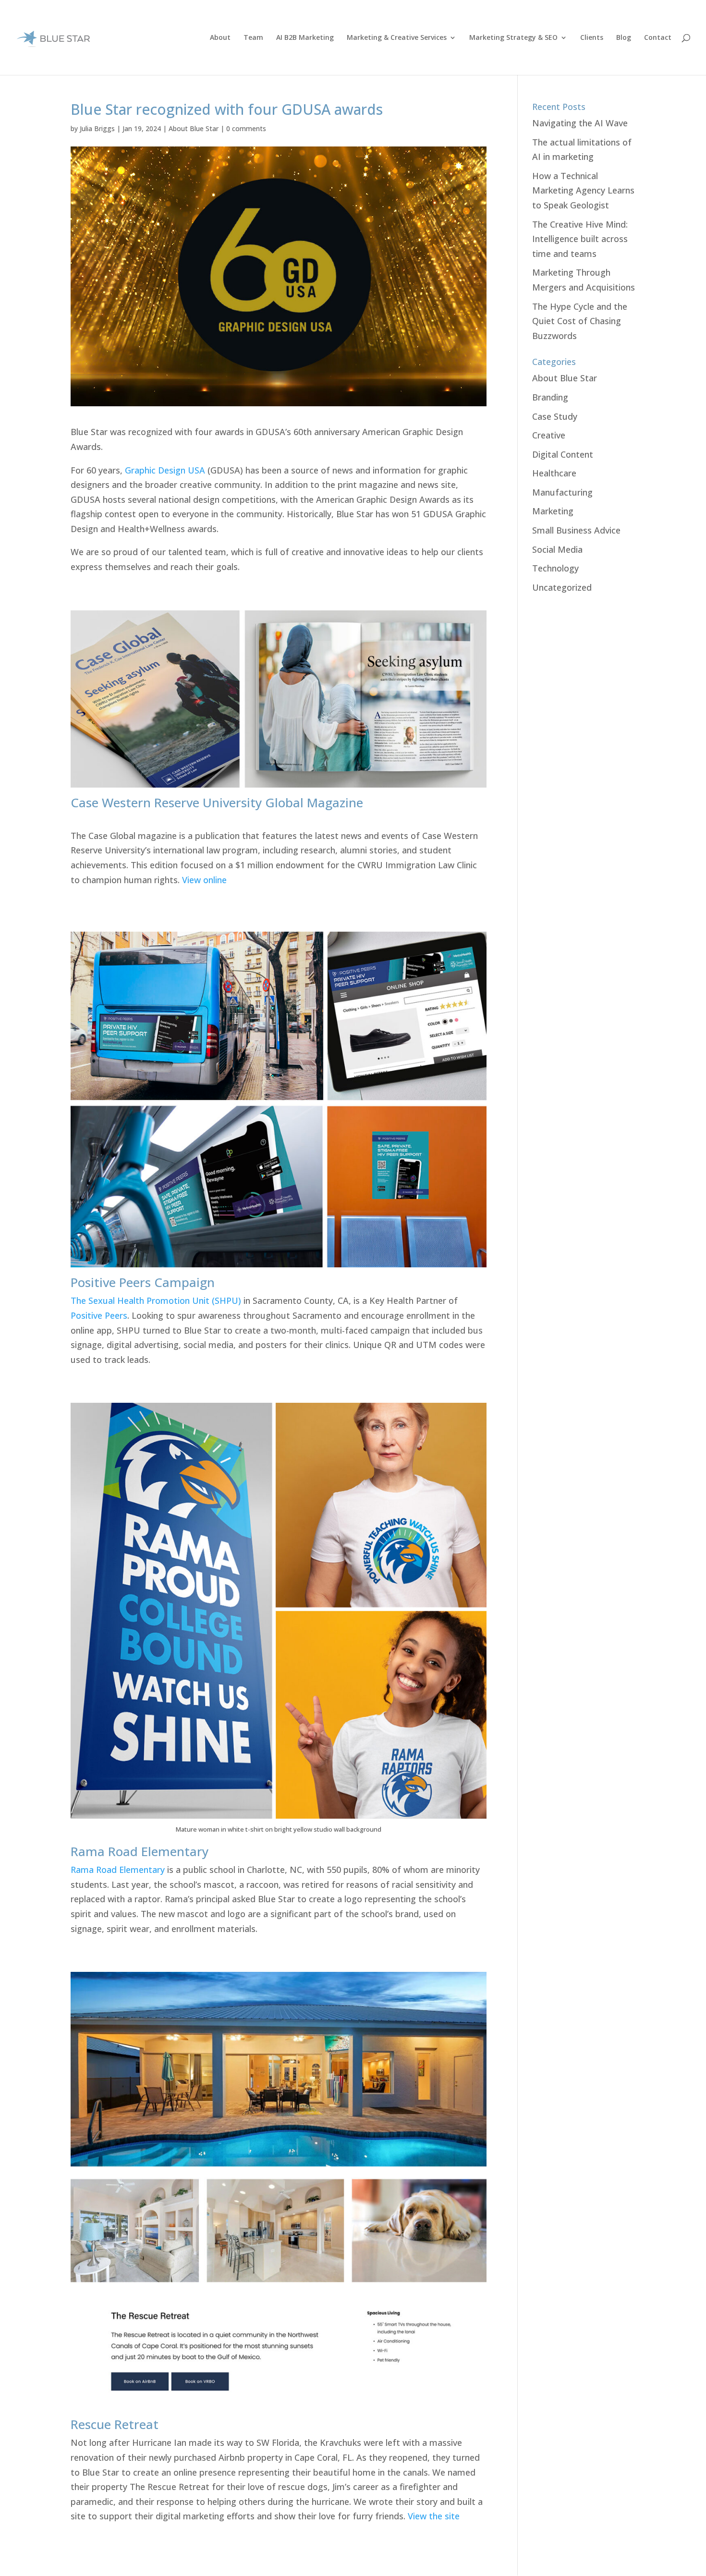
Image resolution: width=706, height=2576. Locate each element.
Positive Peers (99, 1315)
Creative (549, 435)
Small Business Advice (576, 530)
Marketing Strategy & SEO (513, 38)
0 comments (246, 128)
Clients (592, 38)
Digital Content (563, 454)
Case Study (555, 416)
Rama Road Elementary (118, 1870)
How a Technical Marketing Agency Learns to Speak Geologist (583, 190)
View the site (434, 2516)
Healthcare (554, 473)
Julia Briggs (97, 128)
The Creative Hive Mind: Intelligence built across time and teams (580, 239)
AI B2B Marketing (305, 38)
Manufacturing (562, 492)
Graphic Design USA (166, 470)
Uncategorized (562, 587)
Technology (555, 568)
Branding (550, 397)
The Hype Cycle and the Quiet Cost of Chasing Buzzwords (580, 321)
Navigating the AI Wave (580, 123)
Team (253, 38)
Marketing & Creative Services (397, 38)
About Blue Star (194, 128)
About (220, 38)
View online (204, 880)
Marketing (553, 511)
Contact (658, 38)
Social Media (557, 549)
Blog (624, 38)
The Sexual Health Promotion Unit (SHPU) (156, 1300)
